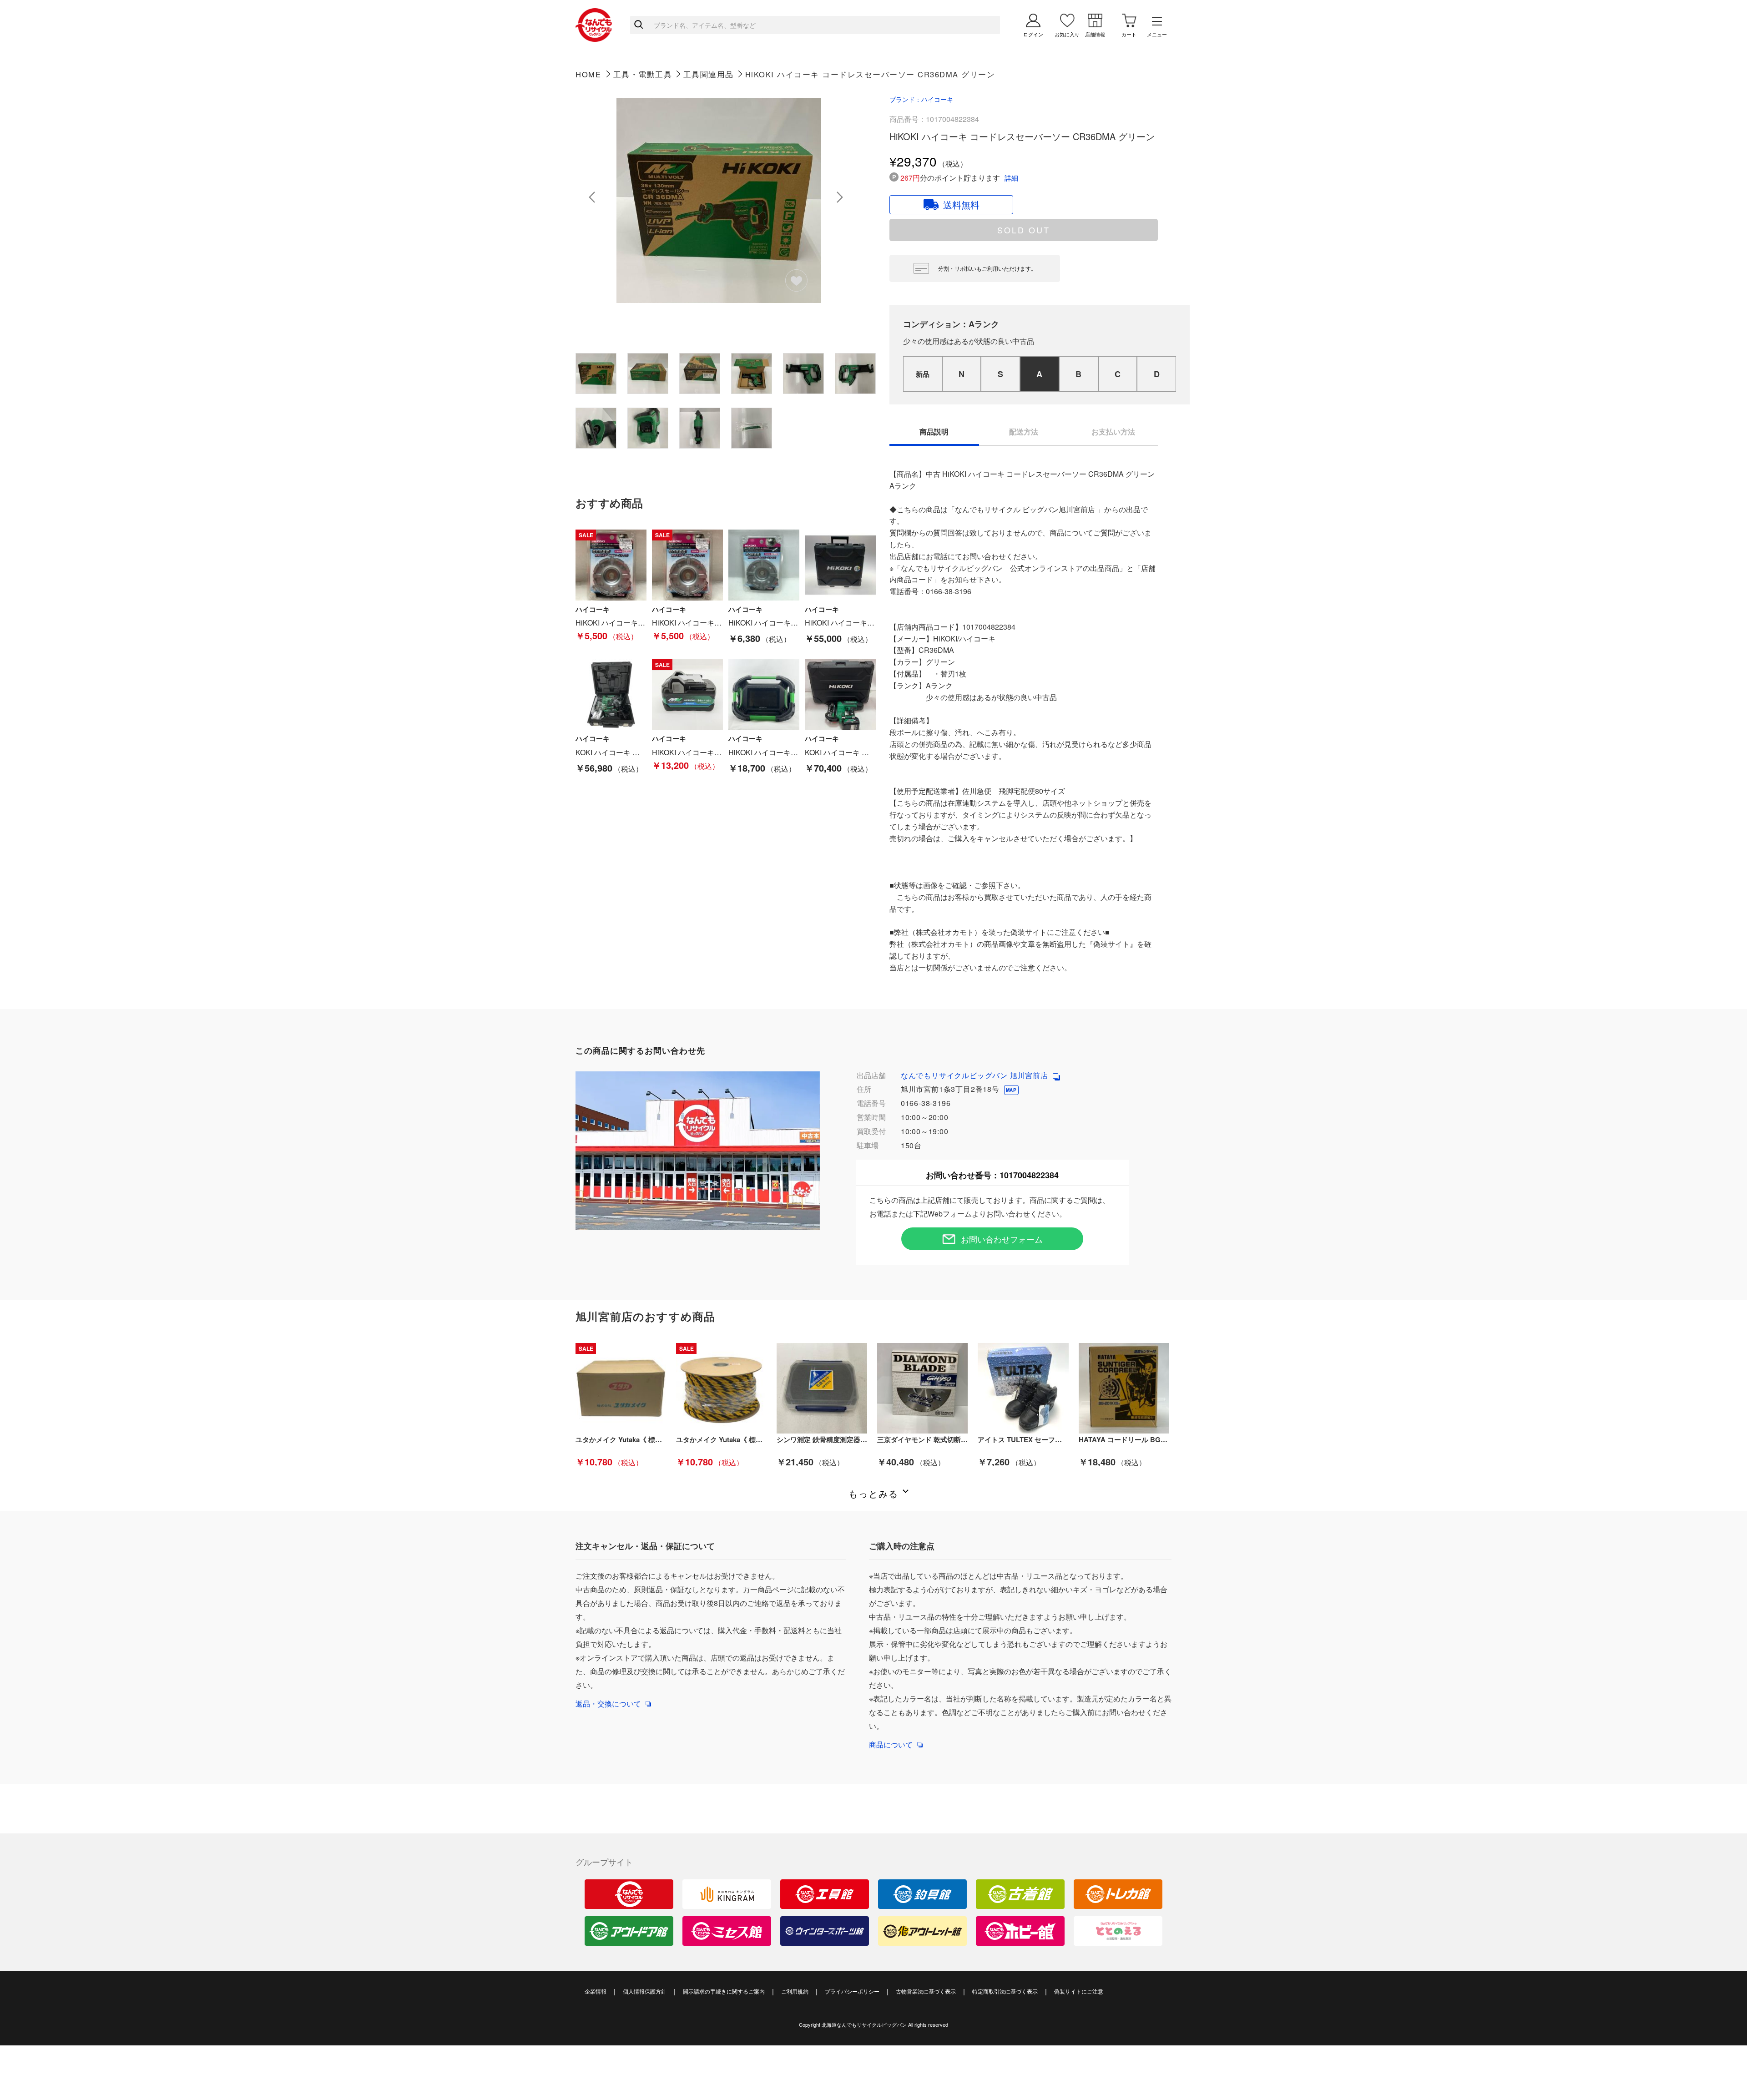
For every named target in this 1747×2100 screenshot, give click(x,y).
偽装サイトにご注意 (1079, 1991)
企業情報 (596, 1991)
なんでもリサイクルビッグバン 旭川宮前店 (976, 1075)
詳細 (1011, 178)
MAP (1011, 1090)
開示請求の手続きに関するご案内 (724, 1991)
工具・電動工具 (643, 74)
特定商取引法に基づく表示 (1005, 1991)
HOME (588, 74)
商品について (891, 1744)
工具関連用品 (709, 74)
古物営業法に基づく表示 (926, 1991)
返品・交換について (608, 1704)
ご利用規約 (795, 1991)
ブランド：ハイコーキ (921, 99)
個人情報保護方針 (645, 1991)
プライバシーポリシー (852, 1991)
